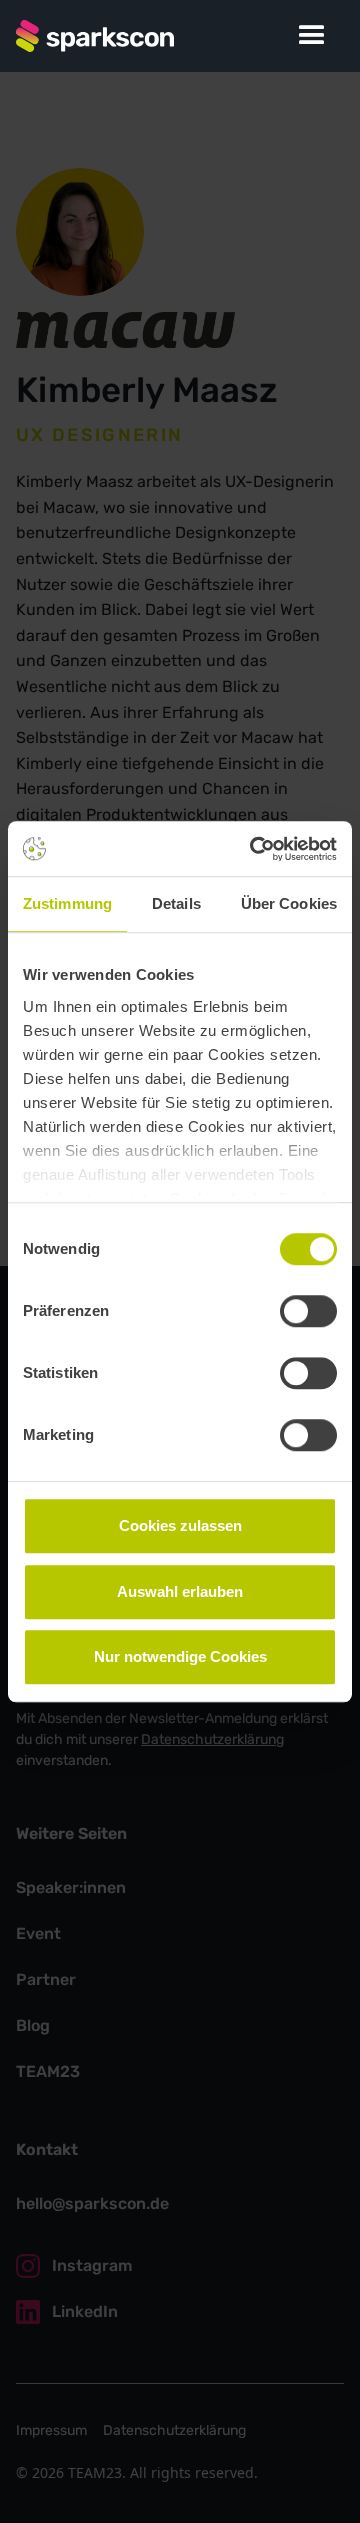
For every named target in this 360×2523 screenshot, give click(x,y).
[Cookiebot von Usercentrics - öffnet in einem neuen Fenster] (254, 849)
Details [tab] (176, 903)
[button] (312, 36)
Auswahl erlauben (180, 1591)
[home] (95, 36)
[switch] (308, 1311)
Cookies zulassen (180, 1525)
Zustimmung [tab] (67, 903)
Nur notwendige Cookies (180, 1656)
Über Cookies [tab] (289, 903)
